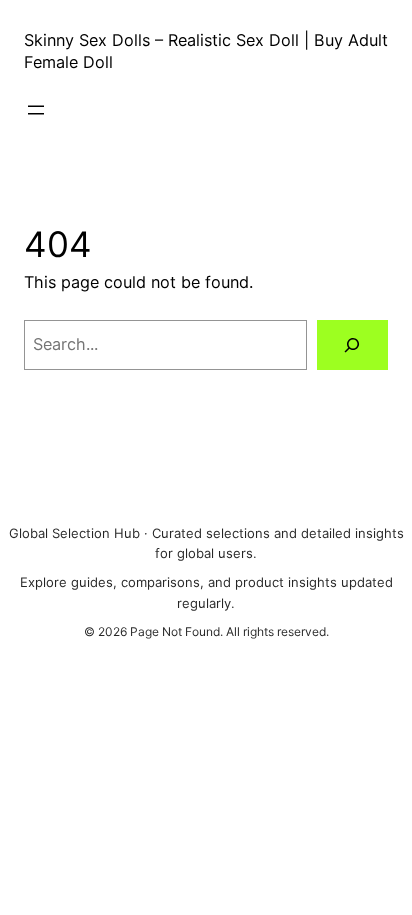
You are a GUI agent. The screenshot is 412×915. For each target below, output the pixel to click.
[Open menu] (36, 110)
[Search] (352, 345)
